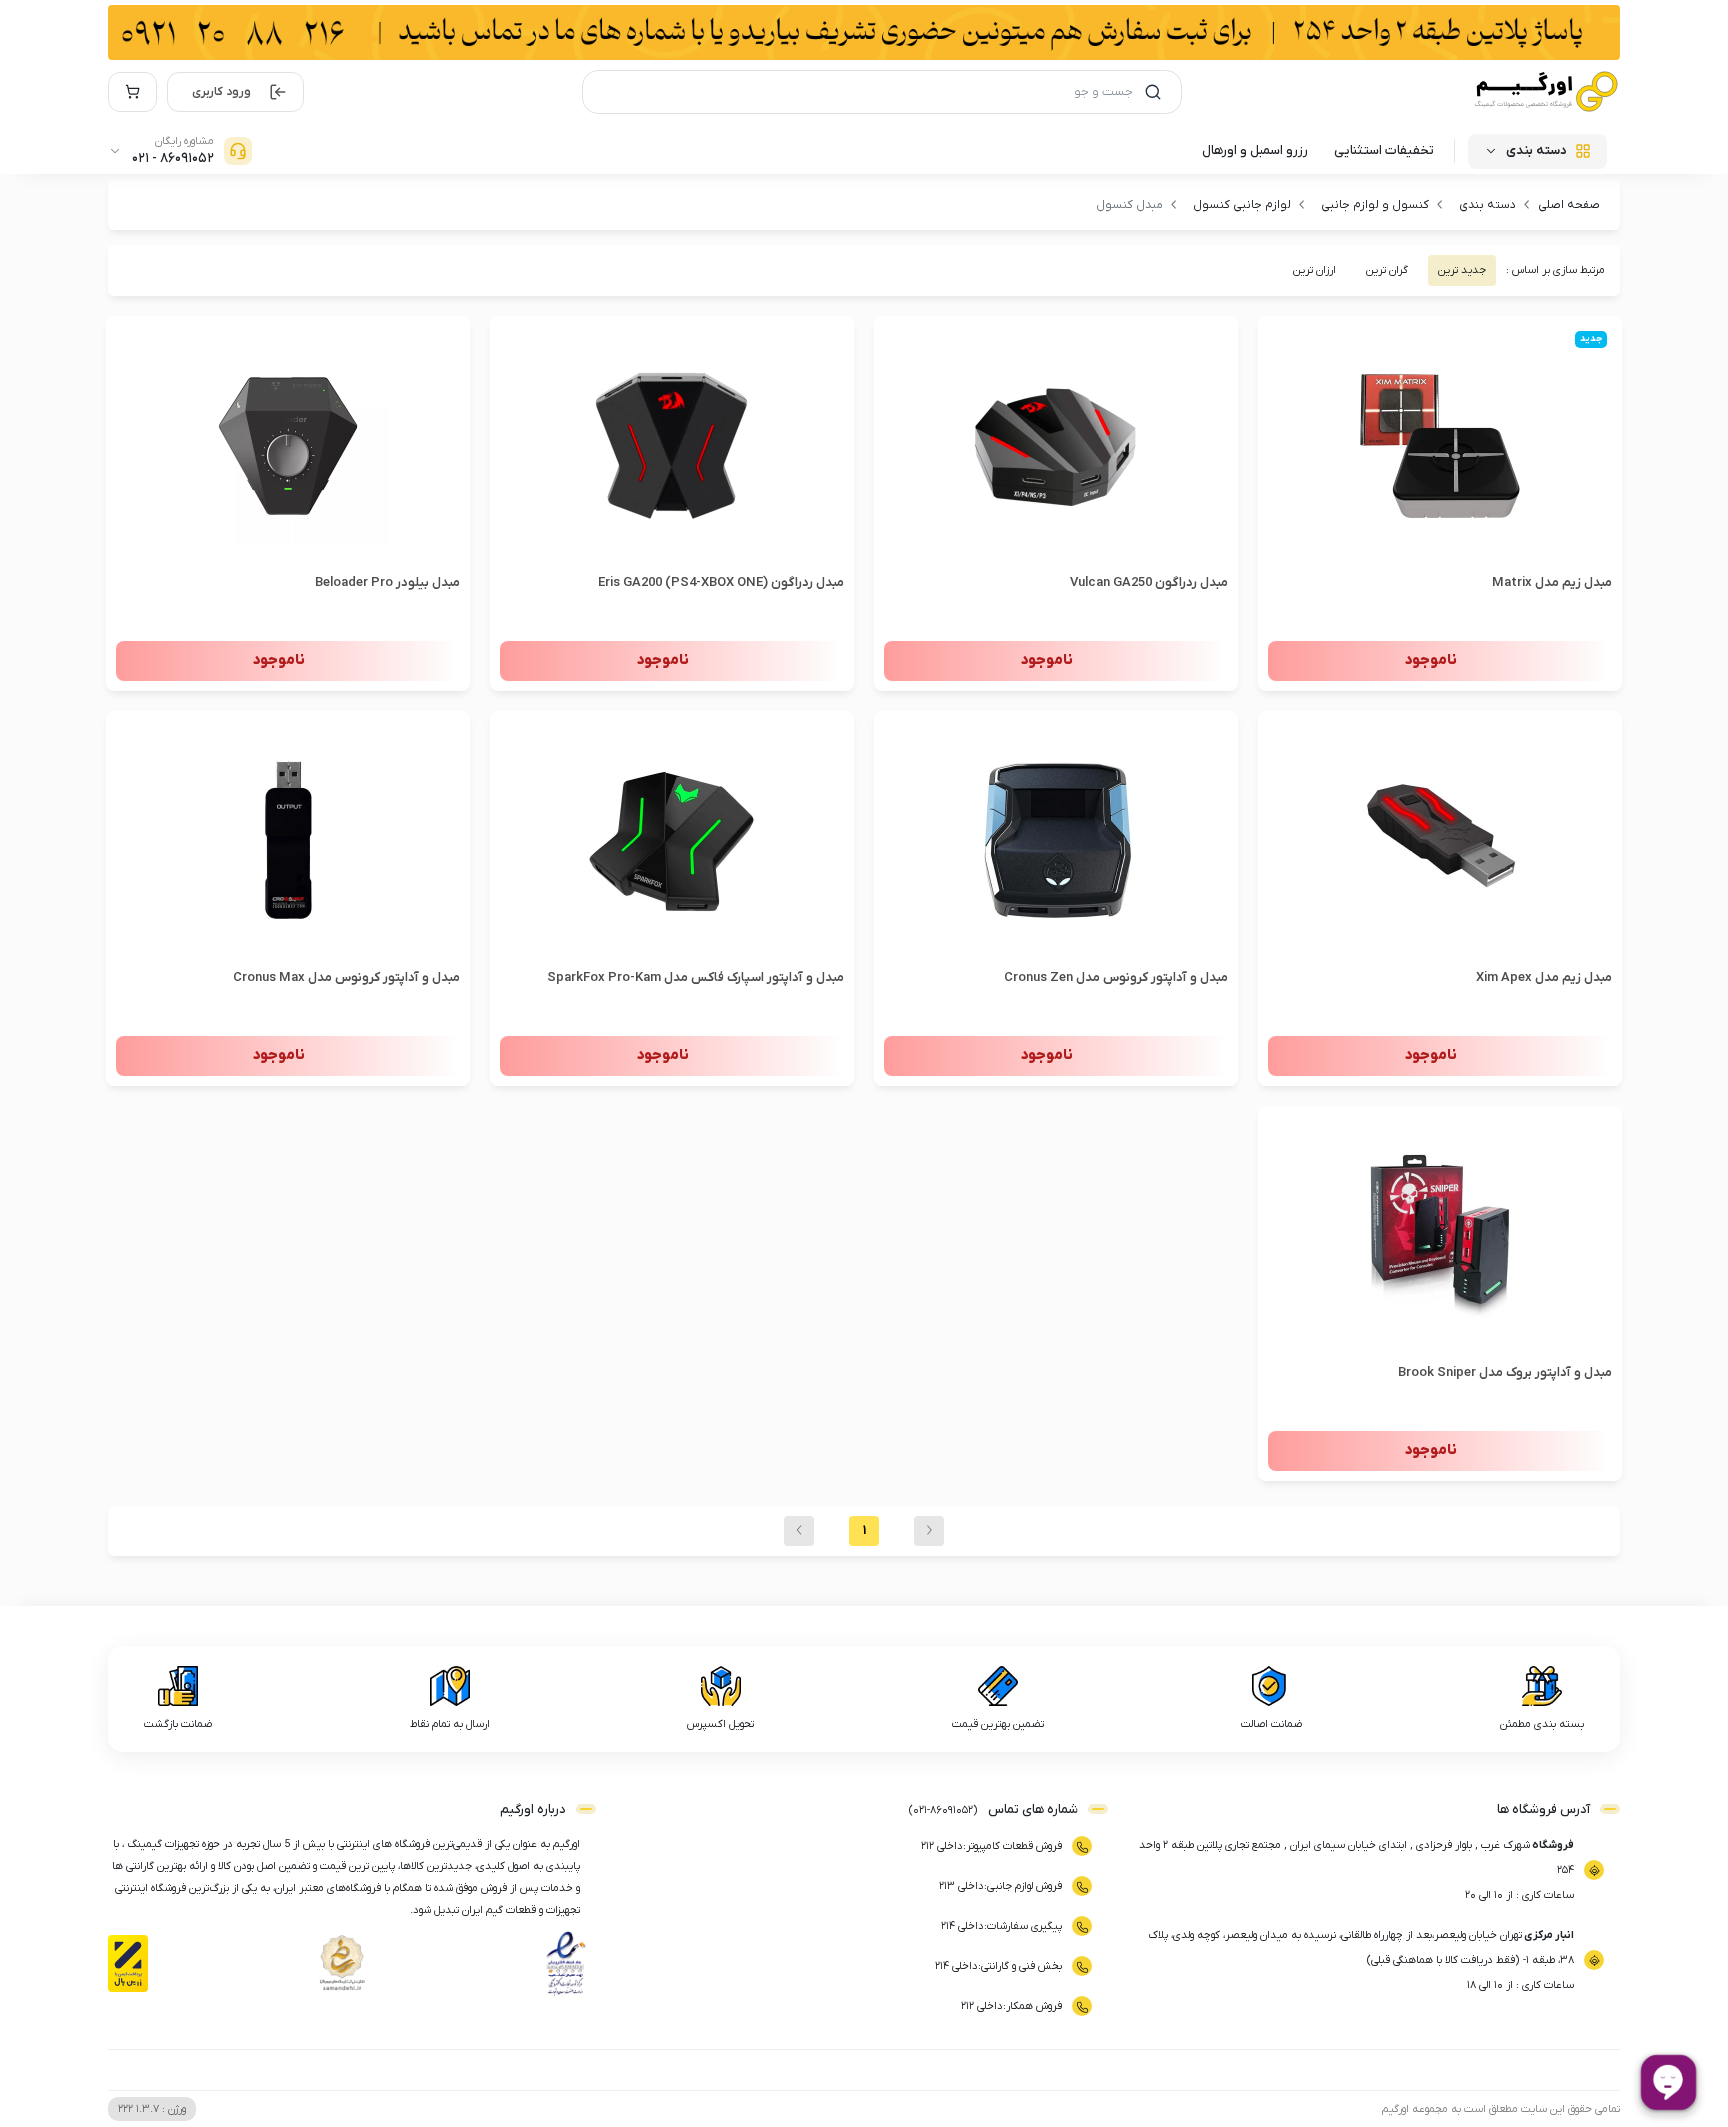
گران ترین (1387, 270)
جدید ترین (1462, 270)
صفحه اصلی (1569, 205)
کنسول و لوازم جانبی (1375, 205)
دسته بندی (1487, 205)
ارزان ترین (1314, 270)
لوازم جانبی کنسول (1242, 205)
